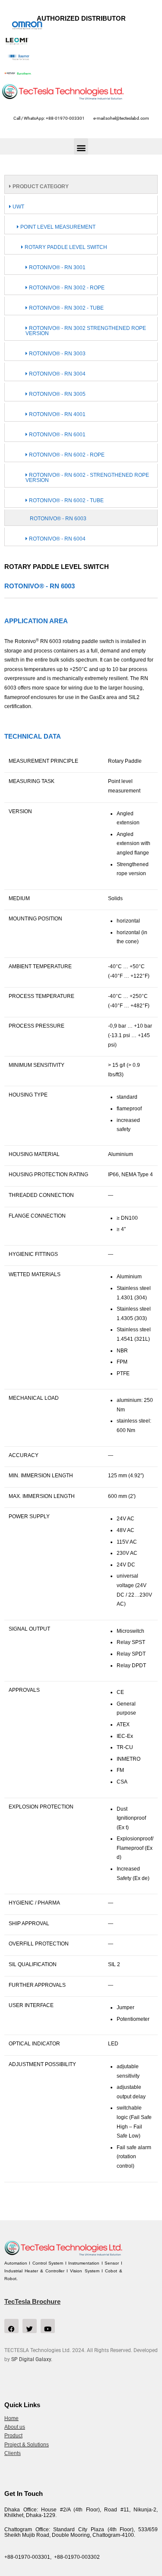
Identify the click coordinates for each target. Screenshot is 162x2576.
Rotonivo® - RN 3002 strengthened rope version (86, 331)
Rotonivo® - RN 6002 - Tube (66, 500)
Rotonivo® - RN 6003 (58, 519)
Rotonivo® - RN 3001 (57, 267)
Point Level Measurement (57, 227)
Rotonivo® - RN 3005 (57, 394)
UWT (18, 207)
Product (13, 2436)
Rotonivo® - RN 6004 (57, 539)
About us (15, 2427)
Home (11, 2418)
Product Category (40, 186)
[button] (81, 146)
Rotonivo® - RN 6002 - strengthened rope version (87, 478)
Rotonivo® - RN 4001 (57, 414)
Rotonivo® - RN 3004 (57, 374)
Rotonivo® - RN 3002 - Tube (66, 308)
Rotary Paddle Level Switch (65, 247)
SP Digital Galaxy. (32, 2359)
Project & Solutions (27, 2445)
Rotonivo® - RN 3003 (57, 354)
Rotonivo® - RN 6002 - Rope (66, 455)
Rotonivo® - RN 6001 (57, 435)
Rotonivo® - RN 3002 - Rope (66, 288)
